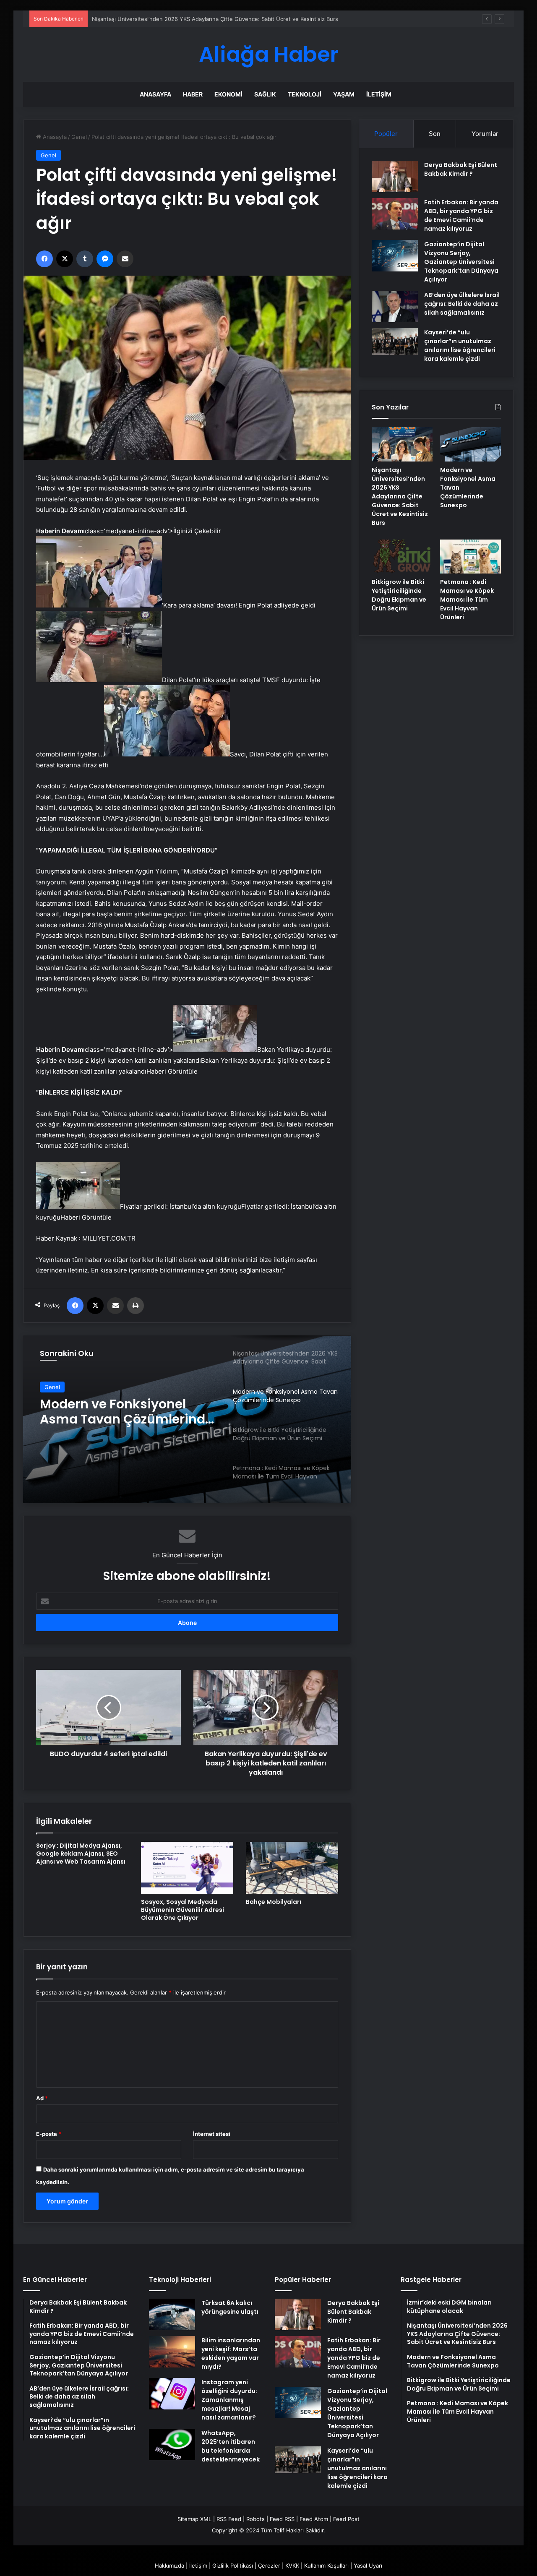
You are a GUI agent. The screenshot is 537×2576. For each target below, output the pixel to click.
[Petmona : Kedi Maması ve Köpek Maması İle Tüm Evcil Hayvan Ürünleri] (471, 557)
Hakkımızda (169, 2566)
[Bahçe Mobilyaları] (292, 1868)
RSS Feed (229, 2519)
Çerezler (269, 2566)
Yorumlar (485, 134)
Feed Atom (314, 2519)
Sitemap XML (194, 2519)
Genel (79, 137)
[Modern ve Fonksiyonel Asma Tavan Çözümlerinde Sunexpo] (471, 444)
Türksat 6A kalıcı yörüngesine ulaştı (230, 2307)
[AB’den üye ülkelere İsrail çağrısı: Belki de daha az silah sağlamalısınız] (395, 306)
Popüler (386, 134)
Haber (193, 94)
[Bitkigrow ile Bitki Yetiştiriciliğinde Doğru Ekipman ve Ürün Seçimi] (402, 557)
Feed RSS (282, 2519)
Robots (255, 2519)
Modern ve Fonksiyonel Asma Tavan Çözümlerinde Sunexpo (170, 19)
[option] (187, 1419)
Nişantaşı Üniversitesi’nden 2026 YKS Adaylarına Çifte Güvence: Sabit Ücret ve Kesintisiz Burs (400, 496)
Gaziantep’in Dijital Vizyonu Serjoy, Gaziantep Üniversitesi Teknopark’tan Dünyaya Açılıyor (461, 262)
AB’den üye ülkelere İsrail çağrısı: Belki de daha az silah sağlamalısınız (462, 304)
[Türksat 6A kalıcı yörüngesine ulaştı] (172, 2314)
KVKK (292, 2566)
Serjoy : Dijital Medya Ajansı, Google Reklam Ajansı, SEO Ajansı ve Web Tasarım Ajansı (81, 1854)
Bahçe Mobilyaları (274, 1902)
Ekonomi (228, 94)
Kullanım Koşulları (326, 2566)
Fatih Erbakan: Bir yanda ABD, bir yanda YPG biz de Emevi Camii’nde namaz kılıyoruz (461, 215)
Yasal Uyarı (368, 2566)
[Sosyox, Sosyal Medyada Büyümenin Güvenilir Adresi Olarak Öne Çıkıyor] (187, 1868)
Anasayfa (155, 94)
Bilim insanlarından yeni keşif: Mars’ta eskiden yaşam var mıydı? (231, 2353)
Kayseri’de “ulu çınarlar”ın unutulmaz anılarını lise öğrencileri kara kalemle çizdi (460, 345)
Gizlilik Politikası (233, 2566)
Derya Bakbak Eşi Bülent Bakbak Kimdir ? (461, 169)
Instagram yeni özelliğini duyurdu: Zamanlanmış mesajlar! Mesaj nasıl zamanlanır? (229, 2400)
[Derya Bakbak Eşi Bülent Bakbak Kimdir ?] (395, 176)
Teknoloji (305, 94)
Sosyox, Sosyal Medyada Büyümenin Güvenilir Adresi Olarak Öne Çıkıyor (182, 1910)
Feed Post (346, 2519)
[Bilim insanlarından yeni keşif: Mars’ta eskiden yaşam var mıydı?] (172, 2352)
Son (435, 134)
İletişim (379, 94)
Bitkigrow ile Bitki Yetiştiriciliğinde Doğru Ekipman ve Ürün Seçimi (117, 1412)
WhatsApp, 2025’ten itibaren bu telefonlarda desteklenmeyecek (231, 2446)
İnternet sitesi (212, 2134)
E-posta (49, 2134)
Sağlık (265, 94)
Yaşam (344, 94)
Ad (42, 2098)
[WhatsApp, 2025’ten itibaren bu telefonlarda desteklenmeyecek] (172, 2444)
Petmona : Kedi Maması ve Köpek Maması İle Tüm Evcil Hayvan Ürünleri (467, 600)
